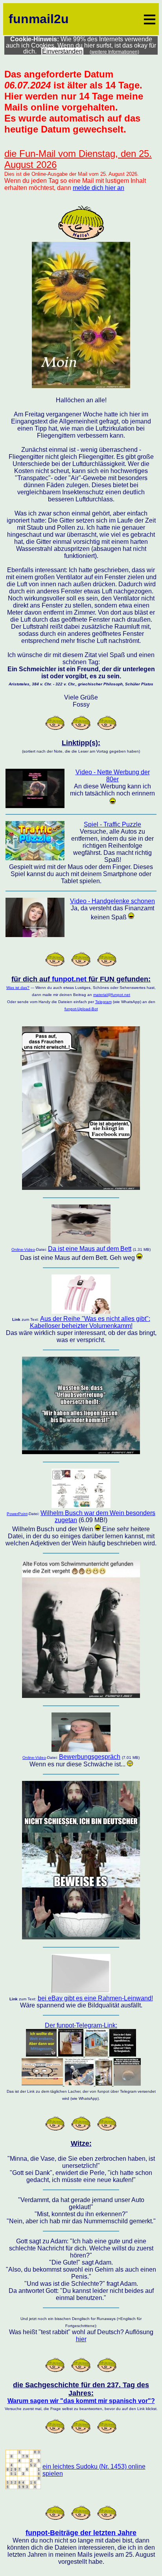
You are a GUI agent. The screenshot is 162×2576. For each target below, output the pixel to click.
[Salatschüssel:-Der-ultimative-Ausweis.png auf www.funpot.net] (81, 1937)
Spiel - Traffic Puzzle (112, 824)
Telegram (103, 1002)
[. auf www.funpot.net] (81, 1312)
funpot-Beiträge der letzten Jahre (81, 2533)
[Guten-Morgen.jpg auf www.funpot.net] (81, 386)
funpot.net (69, 979)
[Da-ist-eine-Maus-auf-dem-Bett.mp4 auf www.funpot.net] (81, 1242)
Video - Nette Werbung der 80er (113, 776)
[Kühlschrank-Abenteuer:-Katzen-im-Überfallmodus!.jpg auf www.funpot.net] (81, 1188)
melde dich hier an (98, 188)
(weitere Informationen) (114, 52)
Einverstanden (62, 51)
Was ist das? (18, 988)
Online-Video (23, 1249)
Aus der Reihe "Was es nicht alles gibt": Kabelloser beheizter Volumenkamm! (90, 1322)
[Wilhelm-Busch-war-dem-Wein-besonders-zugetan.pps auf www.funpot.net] (81, 1506)
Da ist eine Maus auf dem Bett (90, 1249)
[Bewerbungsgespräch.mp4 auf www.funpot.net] (81, 1750)
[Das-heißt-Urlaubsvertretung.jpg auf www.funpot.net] (81, 1452)
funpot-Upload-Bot (81, 1009)
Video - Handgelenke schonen (112, 901)
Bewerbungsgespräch (90, 1757)
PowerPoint (17, 1514)
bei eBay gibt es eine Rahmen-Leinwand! (95, 1998)
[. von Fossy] (23, 2487)
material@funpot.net (112, 995)
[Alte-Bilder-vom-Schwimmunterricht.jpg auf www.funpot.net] (81, 1696)
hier (81, 2339)
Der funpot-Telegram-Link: (81, 2025)
